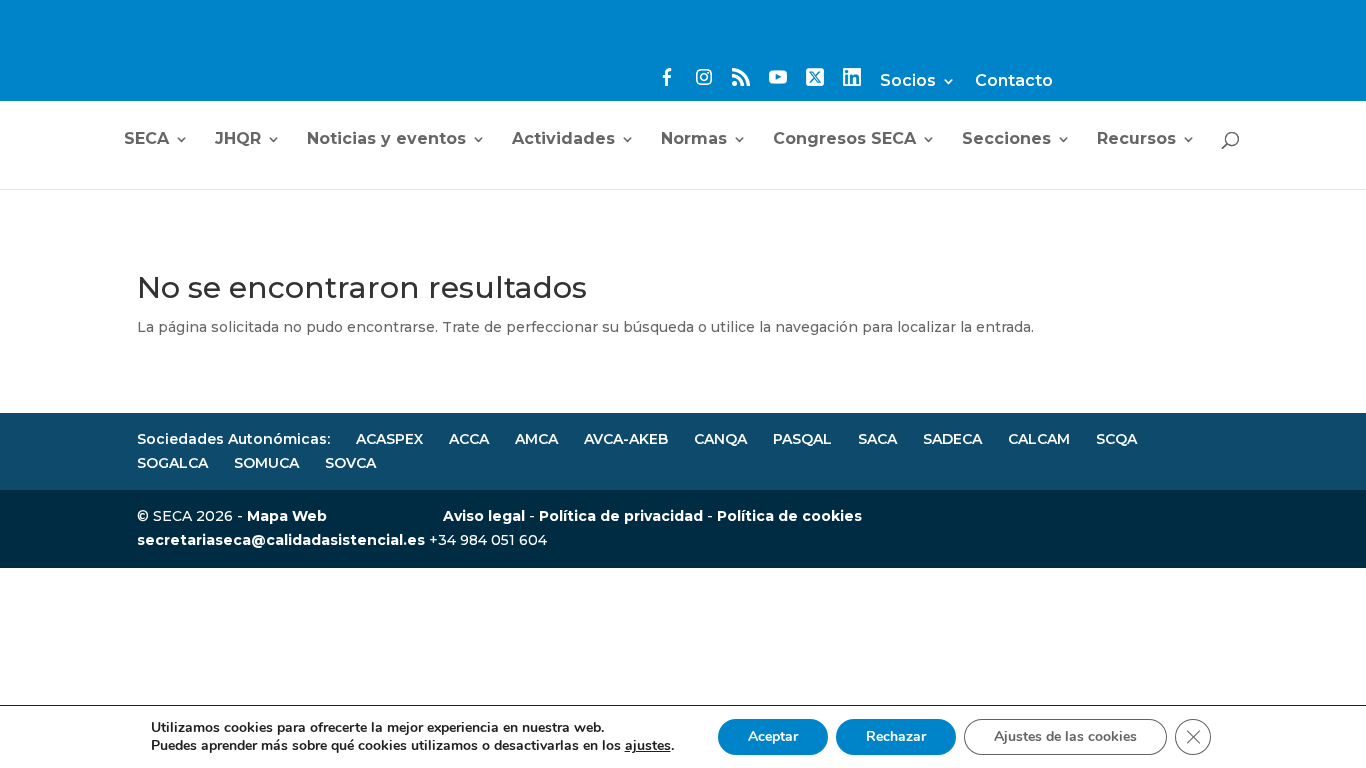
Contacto (1014, 81)
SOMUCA (266, 463)
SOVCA (350, 463)
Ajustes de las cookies (1065, 736)
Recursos (1136, 140)
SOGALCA (172, 463)
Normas (694, 140)
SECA (146, 140)
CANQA (720, 439)
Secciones (1006, 140)
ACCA (469, 439)
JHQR (238, 140)
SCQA (1116, 439)
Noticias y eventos (386, 140)
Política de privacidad (621, 516)
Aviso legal (484, 516)
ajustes (648, 746)
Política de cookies (789, 516)
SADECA (952, 439)
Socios (908, 81)
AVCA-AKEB (626, 439)
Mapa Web (287, 516)
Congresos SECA (844, 140)
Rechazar (896, 736)
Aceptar (773, 736)
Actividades (563, 140)
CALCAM (1039, 439)
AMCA (536, 439)
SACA (877, 439)
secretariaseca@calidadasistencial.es (281, 540)
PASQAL (802, 439)
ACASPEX (389, 439)
